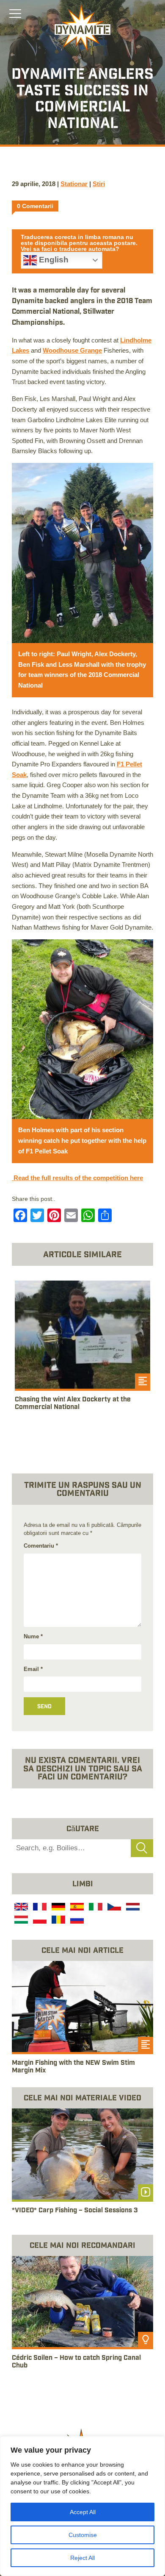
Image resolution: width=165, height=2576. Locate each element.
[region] (82, 2506)
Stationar (74, 184)
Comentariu (41, 1546)
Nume (33, 1636)
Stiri (99, 184)
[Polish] (39, 1921)
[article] (82, 1355)
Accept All (83, 2512)
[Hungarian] (20, 1921)
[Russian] (76, 1921)
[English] (20, 1908)
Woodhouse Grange (72, 350)
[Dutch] (132, 1908)
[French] (39, 1908)
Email (33, 1669)
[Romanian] (58, 1921)
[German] (58, 1908)
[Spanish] (76, 1908)
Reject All (82, 2558)
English (53, 260)
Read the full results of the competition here (77, 1178)
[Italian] (95, 1908)
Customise (83, 2535)
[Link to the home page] (82, 28)
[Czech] (113, 1908)
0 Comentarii (35, 206)
